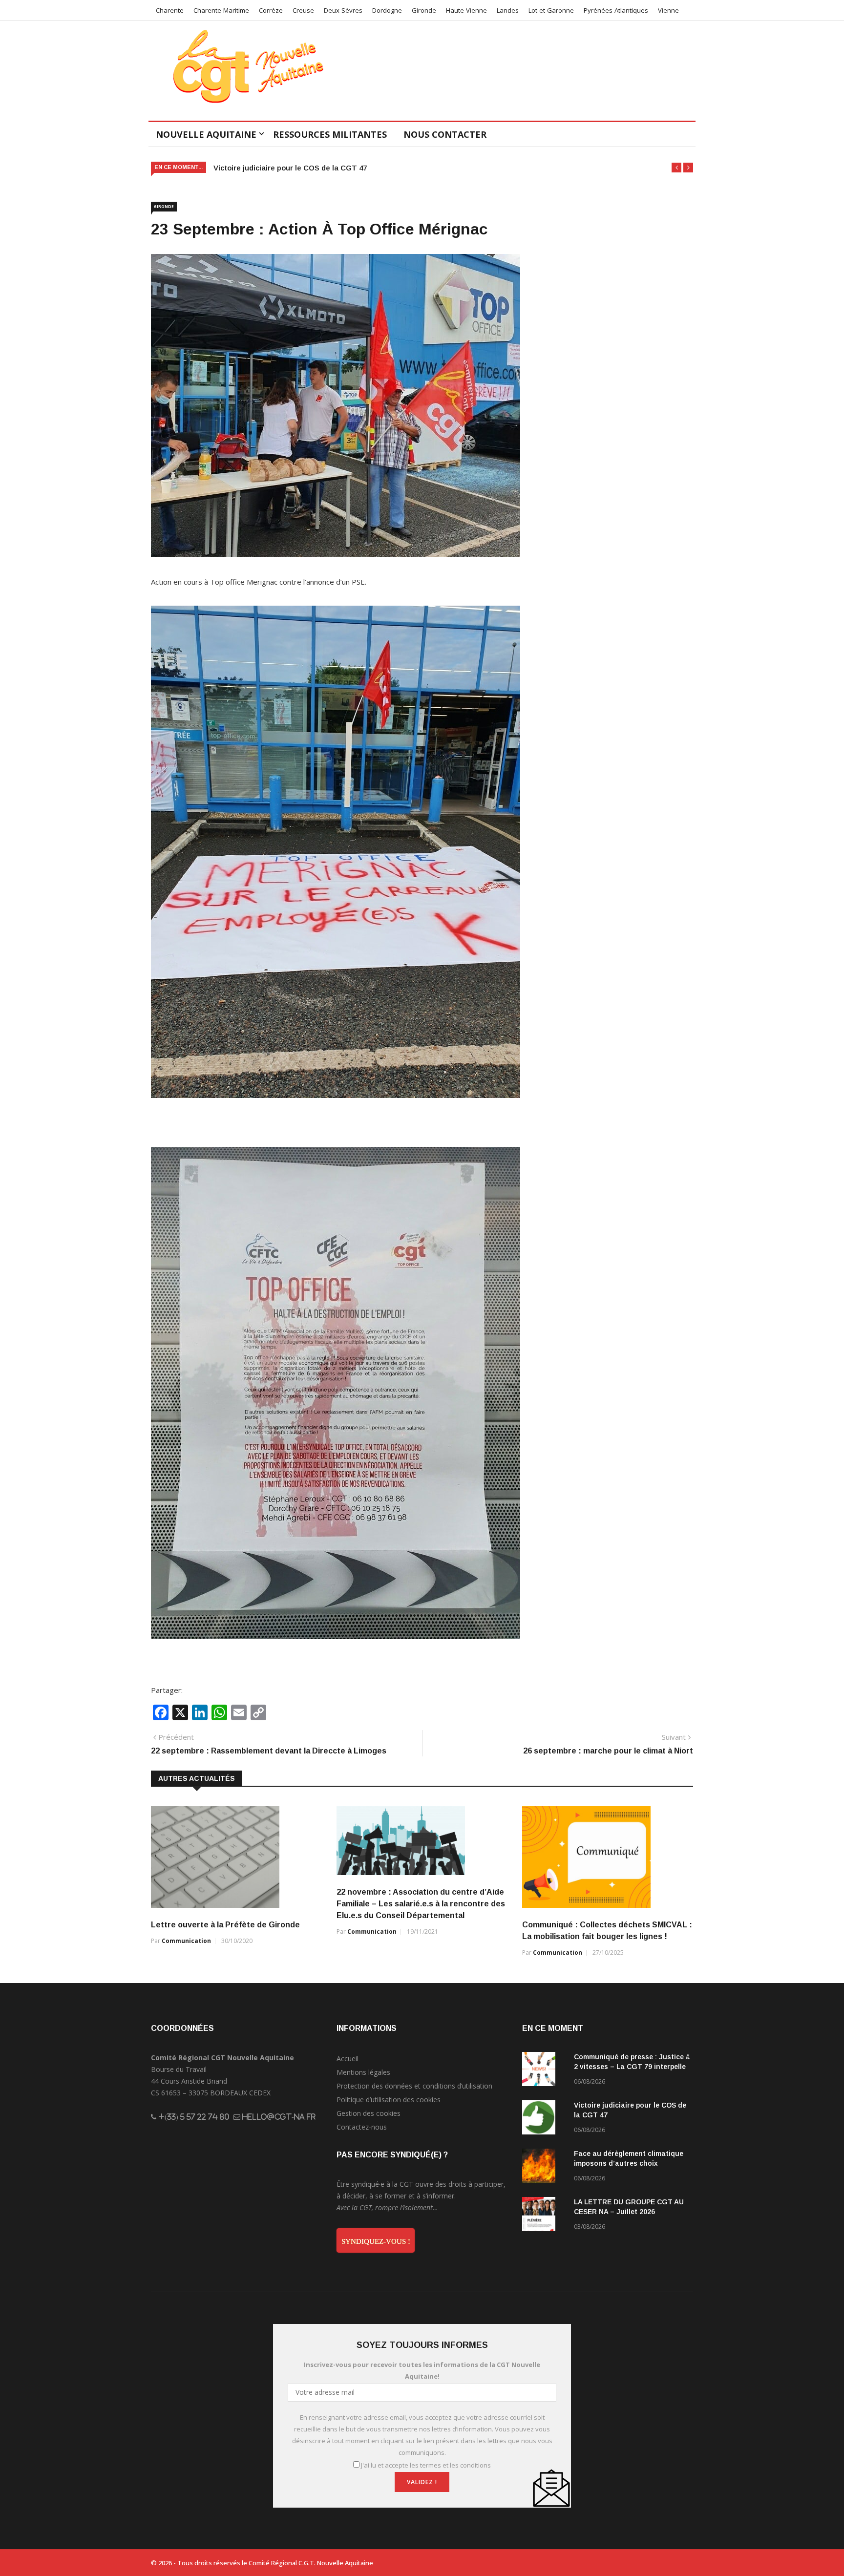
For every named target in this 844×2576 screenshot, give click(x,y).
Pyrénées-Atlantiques (616, 10)
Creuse (303, 10)
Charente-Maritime (221, 10)
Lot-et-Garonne (551, 10)
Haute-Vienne (466, 10)
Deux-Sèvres (343, 10)
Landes (508, 10)
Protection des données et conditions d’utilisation (414, 2086)
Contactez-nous (362, 2127)
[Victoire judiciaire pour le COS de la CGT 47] (544, 2119)
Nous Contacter (445, 134)
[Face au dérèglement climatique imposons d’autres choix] (544, 2167)
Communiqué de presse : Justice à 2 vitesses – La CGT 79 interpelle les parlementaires (632, 2067)
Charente (170, 10)
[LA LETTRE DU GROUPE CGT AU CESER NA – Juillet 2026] (544, 2216)
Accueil (348, 2059)
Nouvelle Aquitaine (206, 134)
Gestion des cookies (369, 2113)
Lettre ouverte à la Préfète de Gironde (225, 1925)
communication (186, 1941)
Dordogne (387, 10)
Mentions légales (363, 2072)
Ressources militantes (330, 134)
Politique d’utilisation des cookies (389, 2100)
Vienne (668, 10)
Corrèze (271, 10)
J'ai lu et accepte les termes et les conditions (426, 2465)
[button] (676, 168)
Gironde (424, 10)
